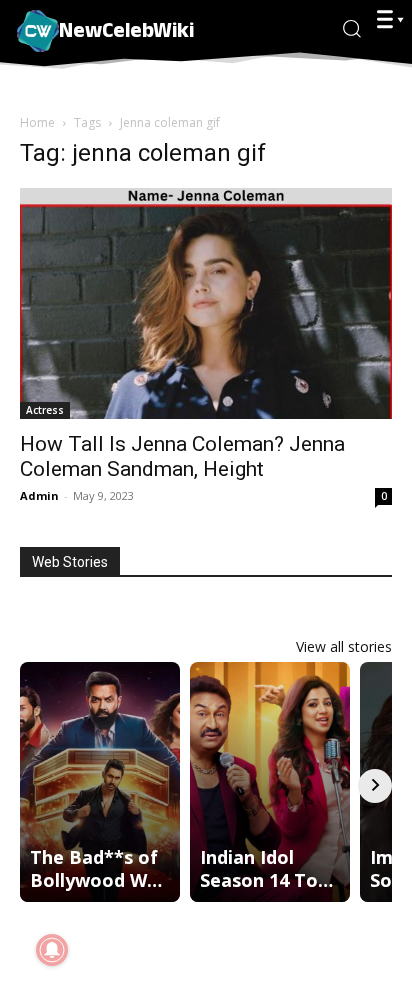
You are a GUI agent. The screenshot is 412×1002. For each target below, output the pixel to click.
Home (37, 122)
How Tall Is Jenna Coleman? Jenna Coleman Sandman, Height (182, 456)
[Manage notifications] (52, 950)
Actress (45, 410)
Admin (39, 495)
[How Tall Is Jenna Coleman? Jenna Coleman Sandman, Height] (206, 303)
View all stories (344, 646)
